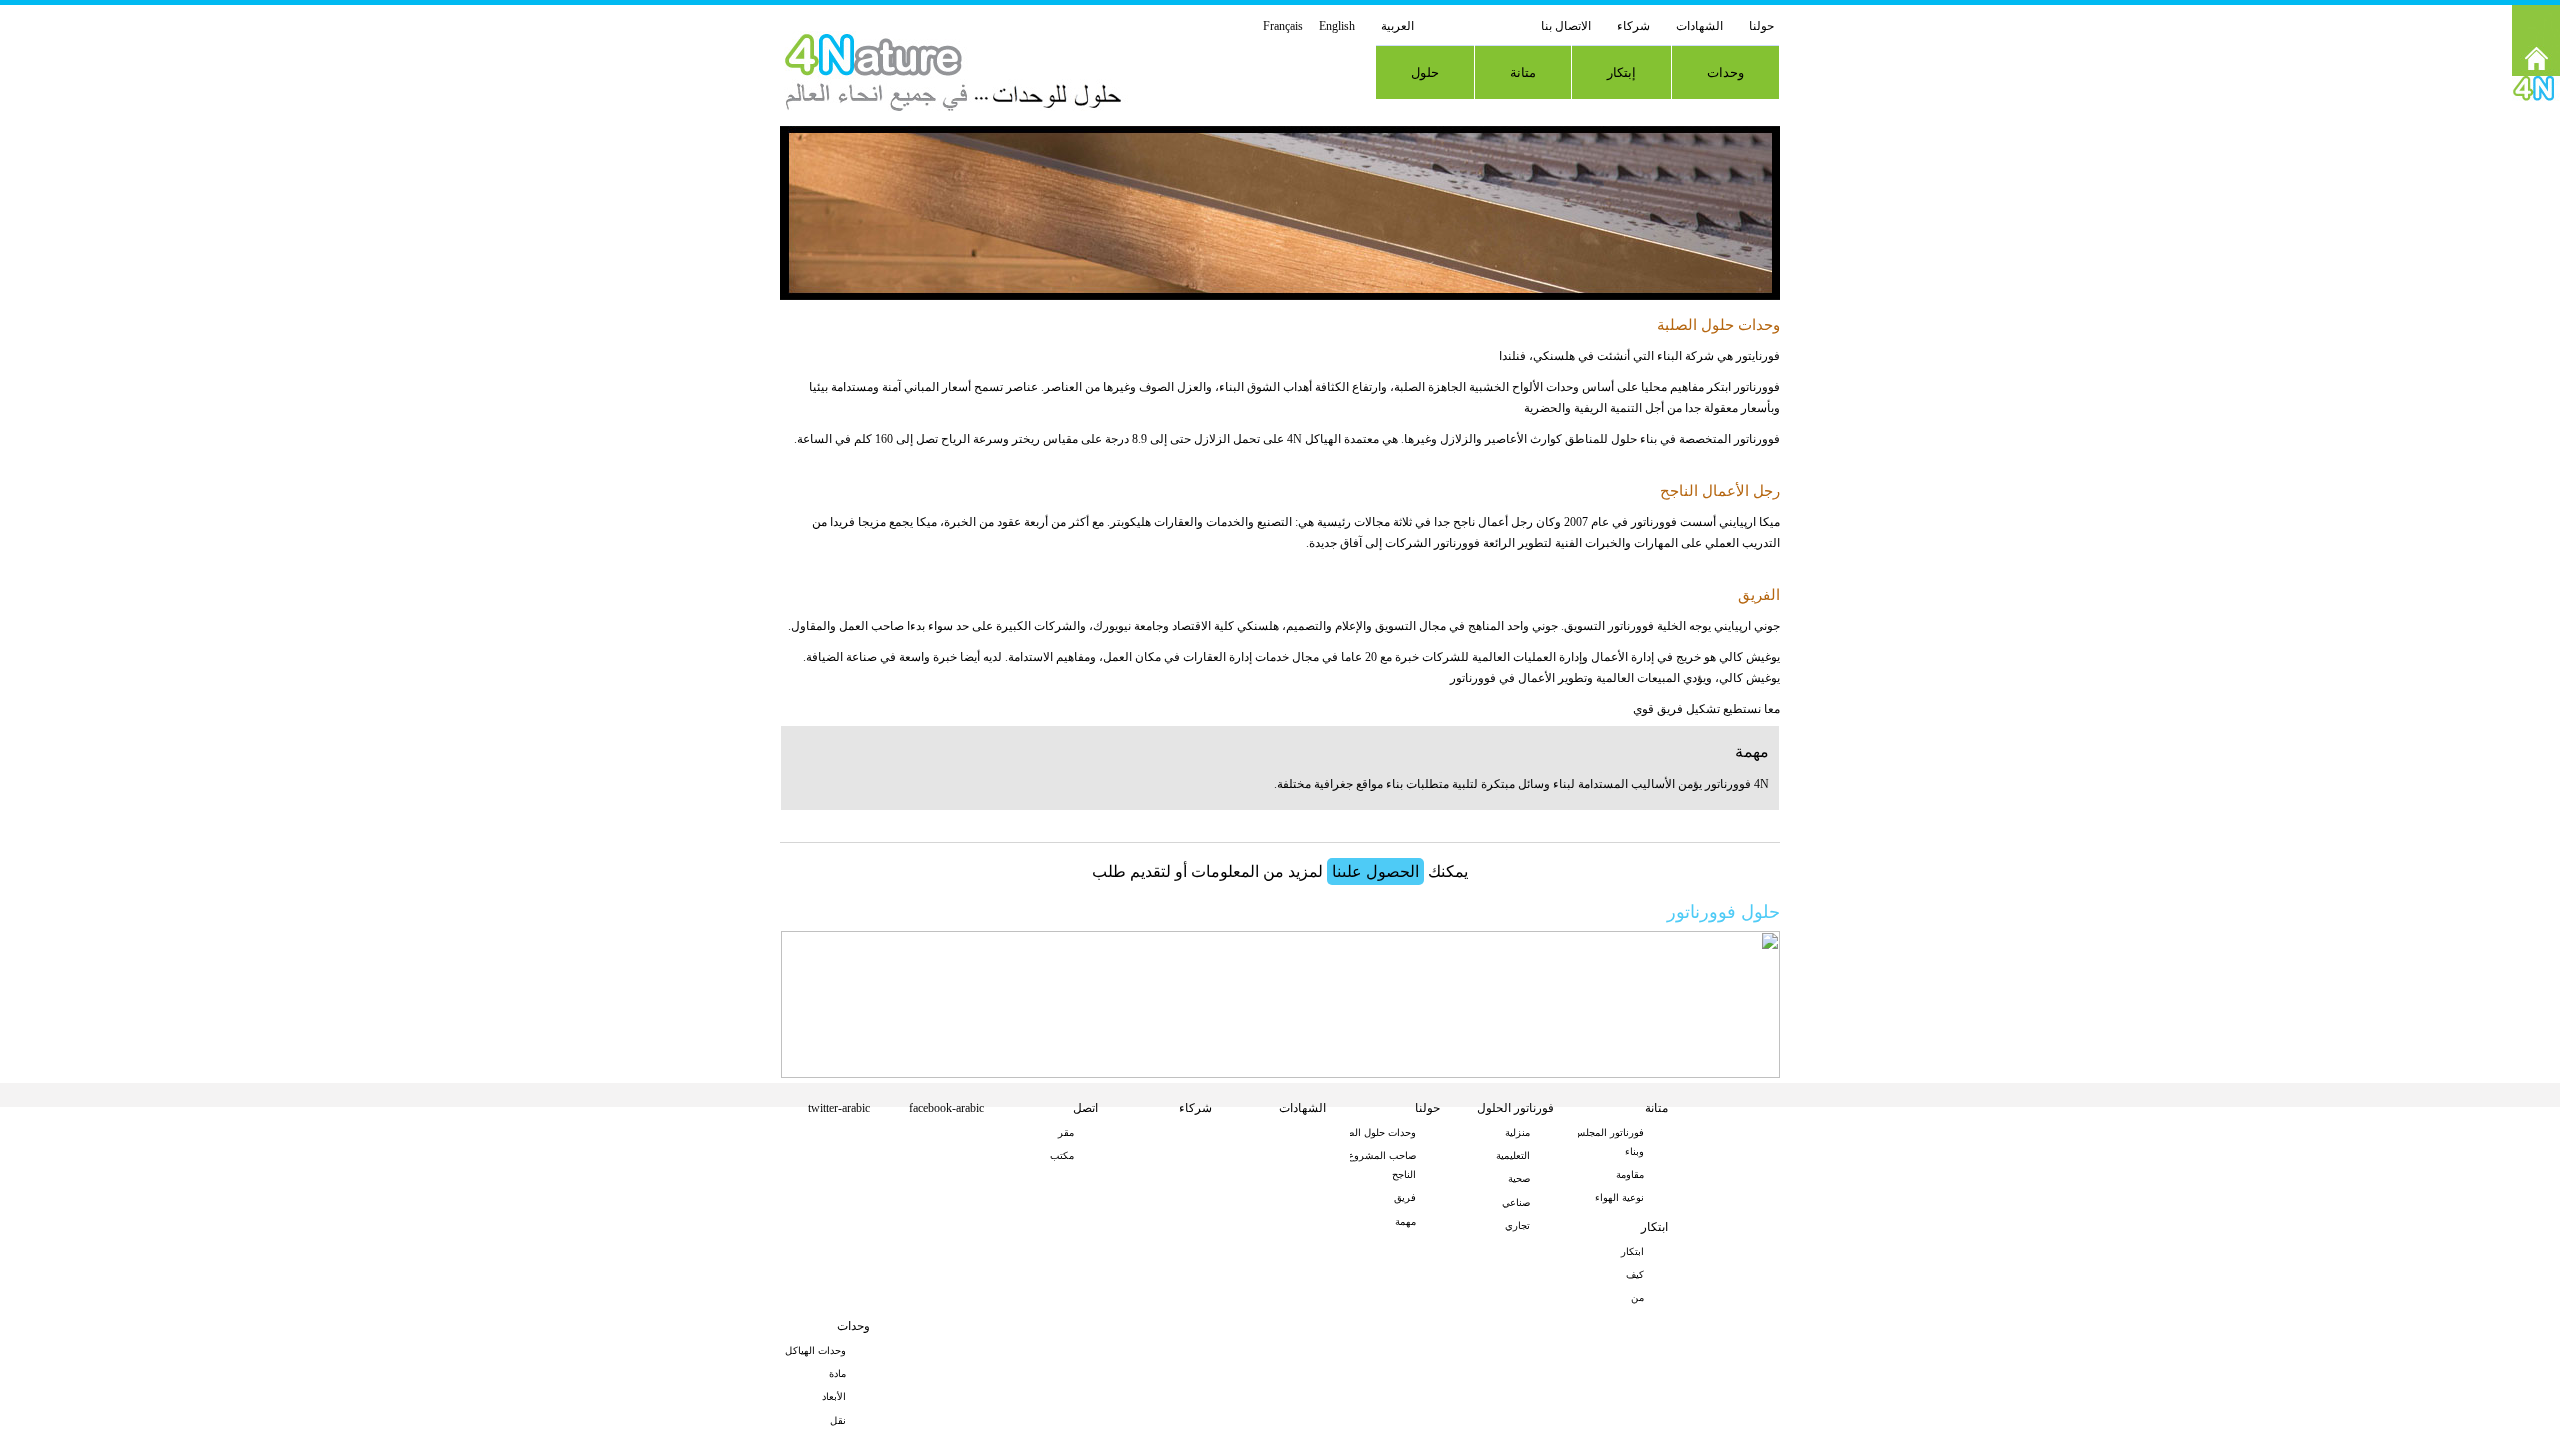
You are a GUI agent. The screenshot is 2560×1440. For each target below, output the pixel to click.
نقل (838, 1420)
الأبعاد (834, 1396)
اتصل (1085, 1108)
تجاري (1517, 1225)
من (1637, 1297)
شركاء (1633, 26)
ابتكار (1654, 1227)
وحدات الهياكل (815, 1350)
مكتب (1062, 1155)
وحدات (1725, 72)
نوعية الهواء (1619, 1197)
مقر (1066, 1132)
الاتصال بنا (1566, 26)
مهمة (1405, 1221)
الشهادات (1699, 26)
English (1337, 26)
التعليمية (1513, 1155)
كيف (1635, 1274)
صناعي (1516, 1202)
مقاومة (1630, 1174)
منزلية (1517, 1132)
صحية (1519, 1178)
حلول (1425, 72)
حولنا (1761, 26)
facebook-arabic (946, 1108)
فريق (1405, 1197)
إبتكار (1621, 72)
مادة (837, 1373)
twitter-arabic (839, 1108)
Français (1283, 26)
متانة (1523, 72)
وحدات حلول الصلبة (1375, 1132)
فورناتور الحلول (1515, 1108)
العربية (1397, 26)
